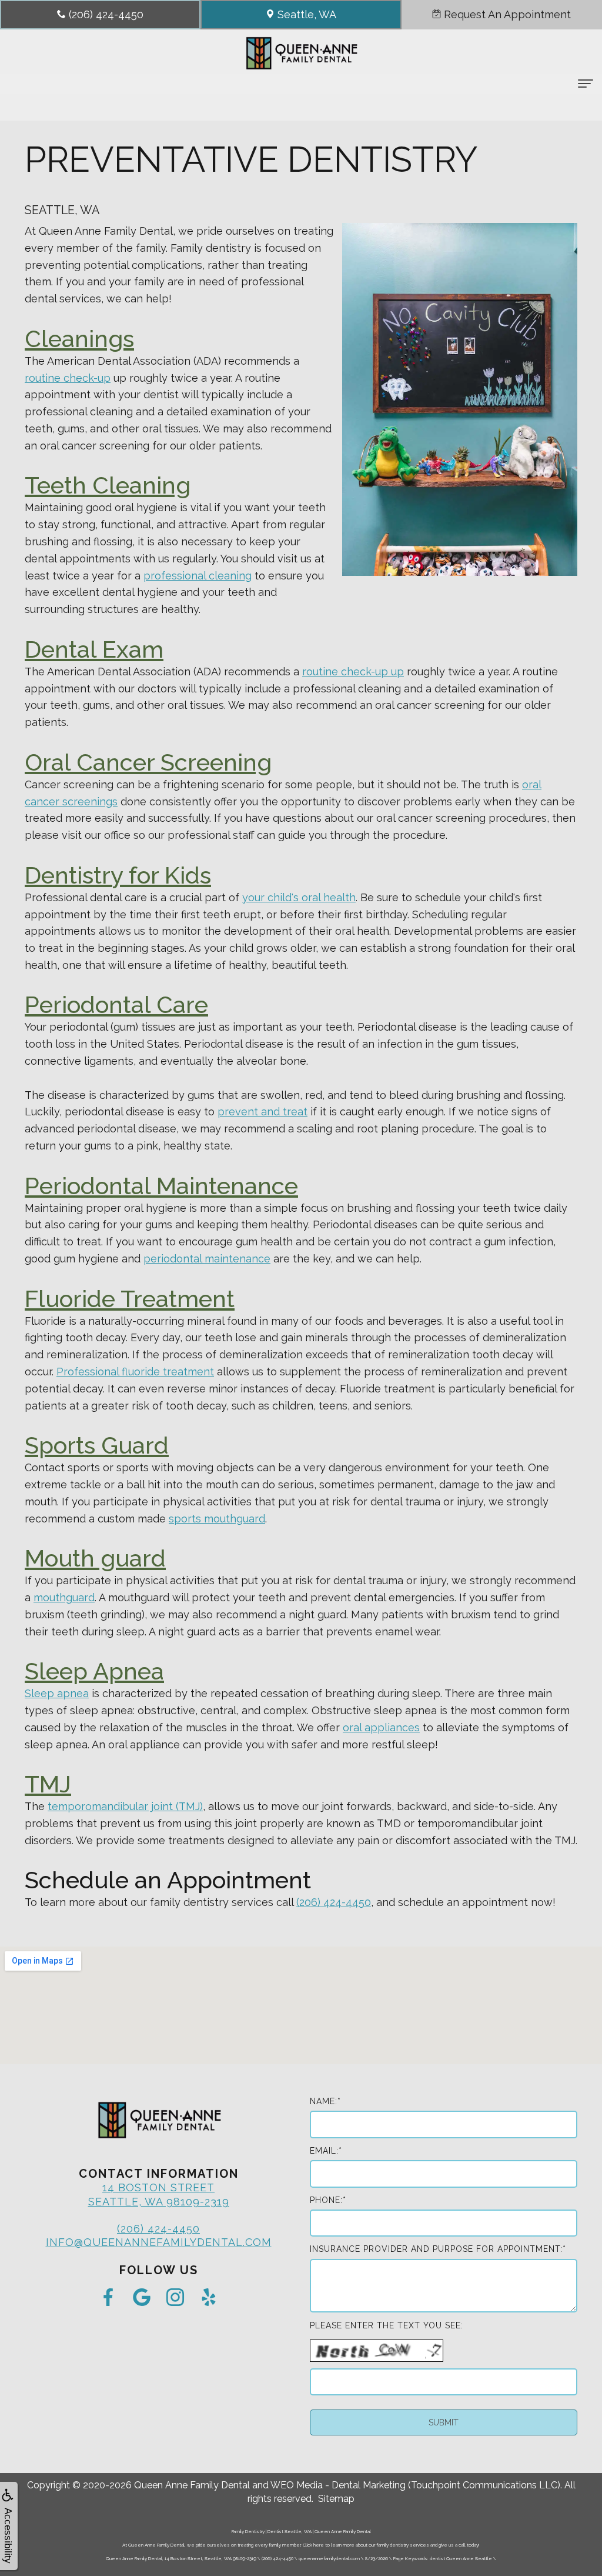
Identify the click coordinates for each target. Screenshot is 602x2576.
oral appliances (381, 1727)
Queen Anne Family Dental (192, 2485)
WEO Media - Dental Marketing (338, 2485)
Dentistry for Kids (118, 875)
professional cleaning (198, 576)
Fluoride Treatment (130, 1299)
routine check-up (68, 378)
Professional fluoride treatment (135, 1372)
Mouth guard (95, 1558)
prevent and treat (262, 1112)
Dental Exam (94, 649)
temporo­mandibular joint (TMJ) (125, 1806)
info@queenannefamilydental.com (159, 2242)
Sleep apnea (57, 1693)
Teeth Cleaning (108, 485)
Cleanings (79, 339)
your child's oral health (299, 897)
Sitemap (336, 2499)
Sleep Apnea (94, 1671)
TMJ (48, 1784)
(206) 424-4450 (334, 1902)
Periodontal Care (116, 1004)
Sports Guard (97, 1445)
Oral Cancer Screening (148, 762)
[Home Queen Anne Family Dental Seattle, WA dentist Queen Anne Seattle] (301, 53)
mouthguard (64, 1597)
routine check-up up (353, 672)
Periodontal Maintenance (161, 1186)
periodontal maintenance (207, 1259)
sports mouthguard (217, 1519)
